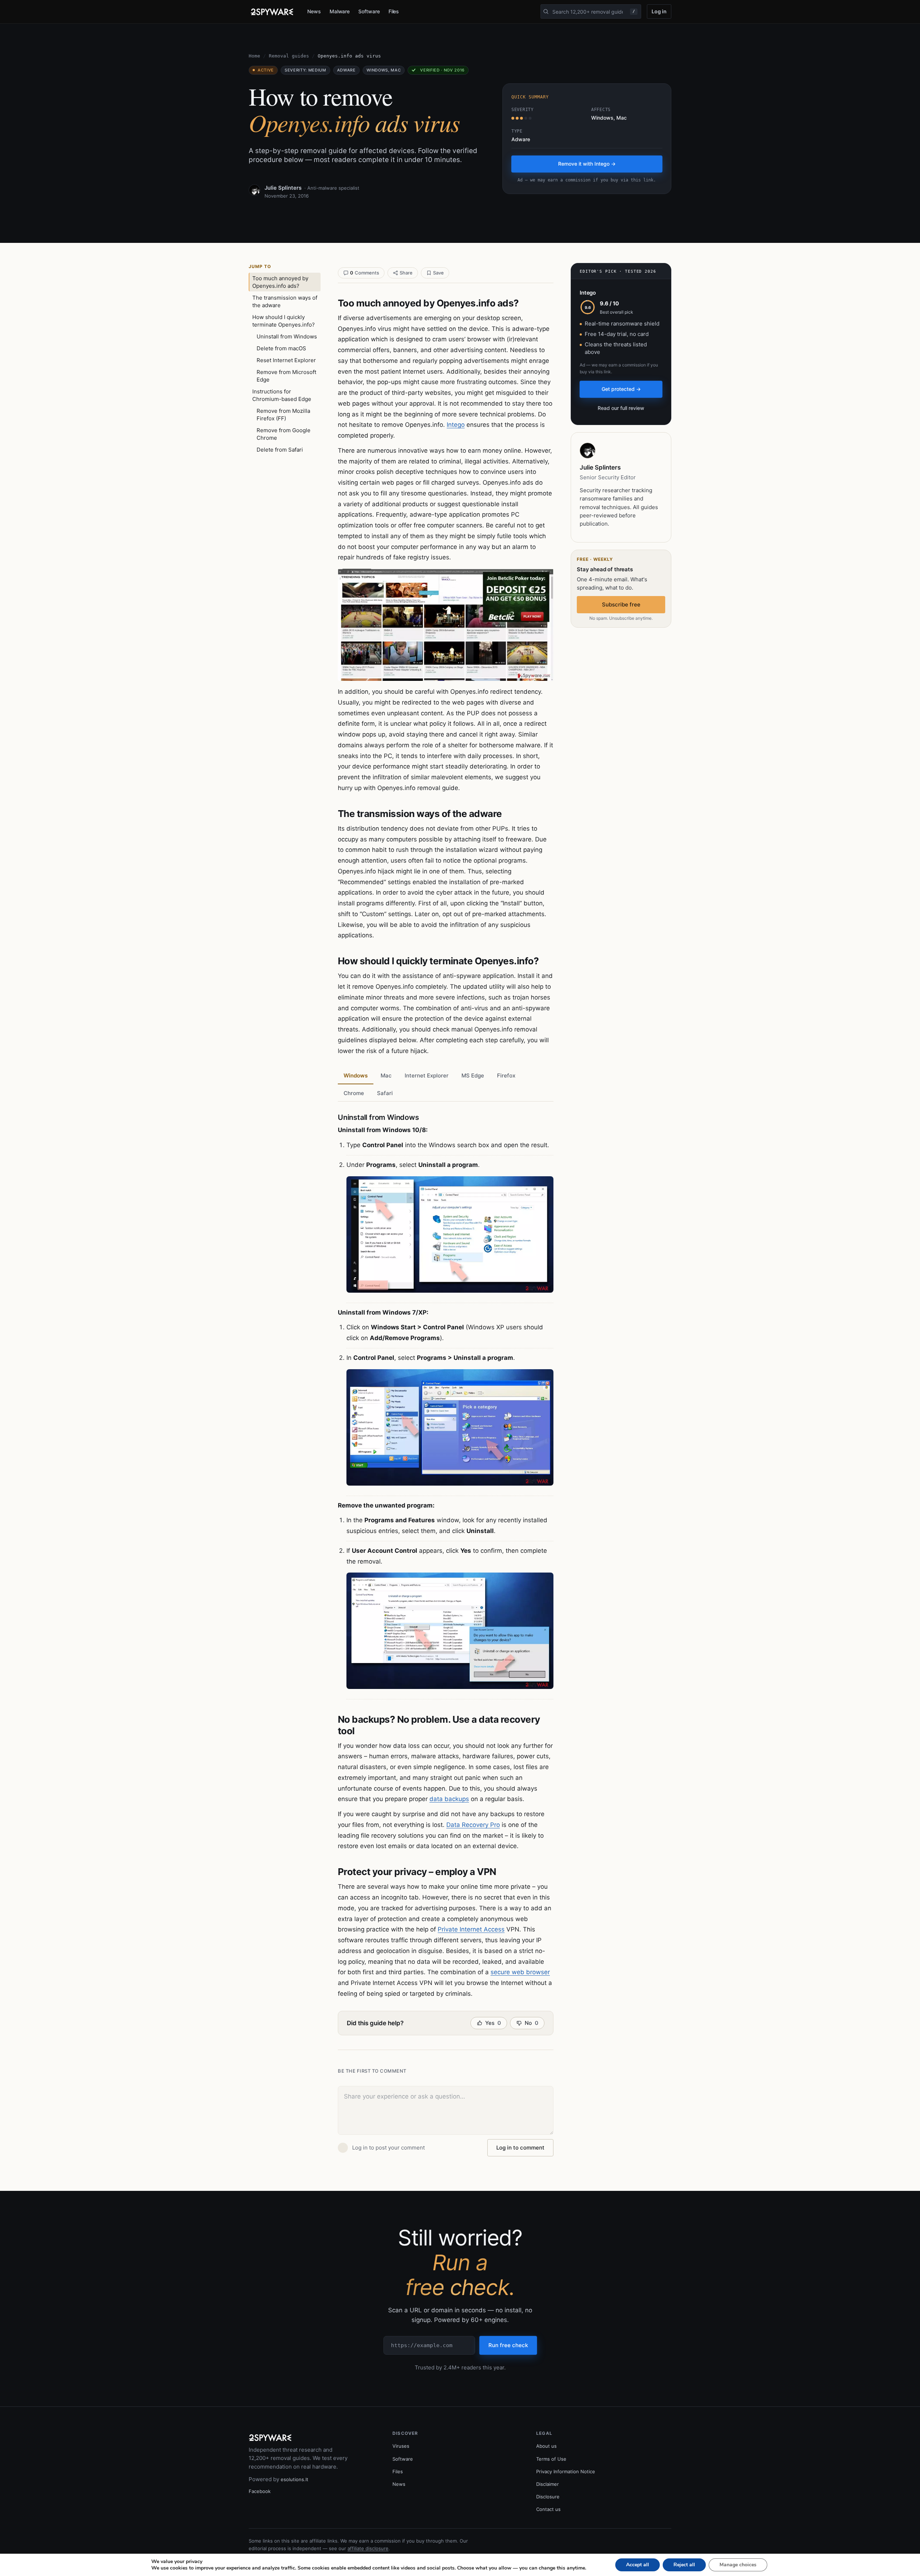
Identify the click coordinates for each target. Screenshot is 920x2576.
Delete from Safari (280, 450)
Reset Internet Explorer (286, 360)
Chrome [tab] (354, 1093)
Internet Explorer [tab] (427, 1075)
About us (546, 2446)
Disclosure (548, 2497)
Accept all (638, 2565)
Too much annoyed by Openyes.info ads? (280, 282)
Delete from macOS (281, 348)
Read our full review (621, 408)
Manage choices (738, 2565)
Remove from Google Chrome (284, 434)
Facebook (260, 2491)
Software (369, 11)
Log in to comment (520, 2148)
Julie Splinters (283, 188)
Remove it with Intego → (587, 164)
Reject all (684, 2565)
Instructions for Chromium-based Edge (282, 395)
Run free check (508, 2345)
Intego (456, 425)
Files (394, 11)
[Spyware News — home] (272, 12)
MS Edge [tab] (473, 1075)
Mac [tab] (386, 1075)
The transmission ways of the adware (285, 301)
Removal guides (289, 56)
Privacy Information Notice (566, 2471)
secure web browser (520, 1972)
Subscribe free (621, 604)
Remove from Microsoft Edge (286, 376)
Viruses (401, 2446)
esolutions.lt (295, 2479)
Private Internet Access (471, 1929)
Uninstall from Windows (287, 336)
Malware (340, 11)
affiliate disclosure (368, 2548)
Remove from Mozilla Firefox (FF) (283, 415)
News (314, 11)
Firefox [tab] (506, 1075)
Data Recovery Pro (473, 1825)
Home (254, 56)
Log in (659, 11)
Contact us (548, 2509)
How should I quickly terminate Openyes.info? (284, 321)
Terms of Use (551, 2459)
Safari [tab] (385, 1093)
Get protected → (621, 389)
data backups (449, 1799)
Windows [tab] (356, 1075)
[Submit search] (546, 11)
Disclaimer (548, 2484)
